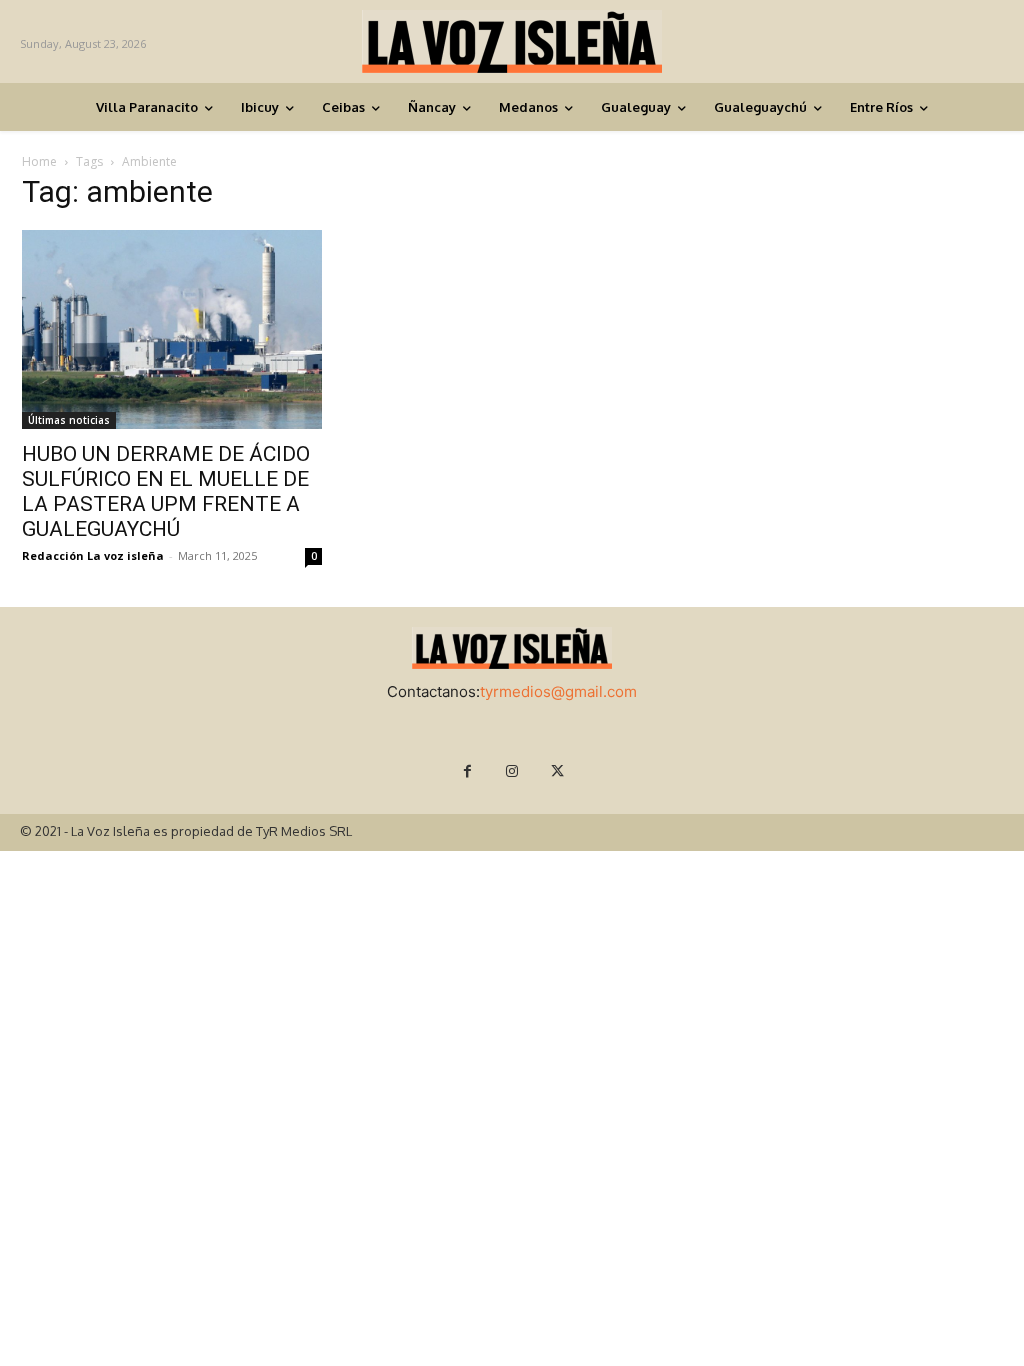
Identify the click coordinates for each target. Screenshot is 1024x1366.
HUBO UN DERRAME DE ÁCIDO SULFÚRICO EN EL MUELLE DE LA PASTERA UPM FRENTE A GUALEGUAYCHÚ (166, 491)
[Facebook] (467, 771)
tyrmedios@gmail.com (558, 691)
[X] (557, 771)
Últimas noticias (69, 420)
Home (39, 161)
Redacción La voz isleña (93, 555)
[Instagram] (512, 771)
